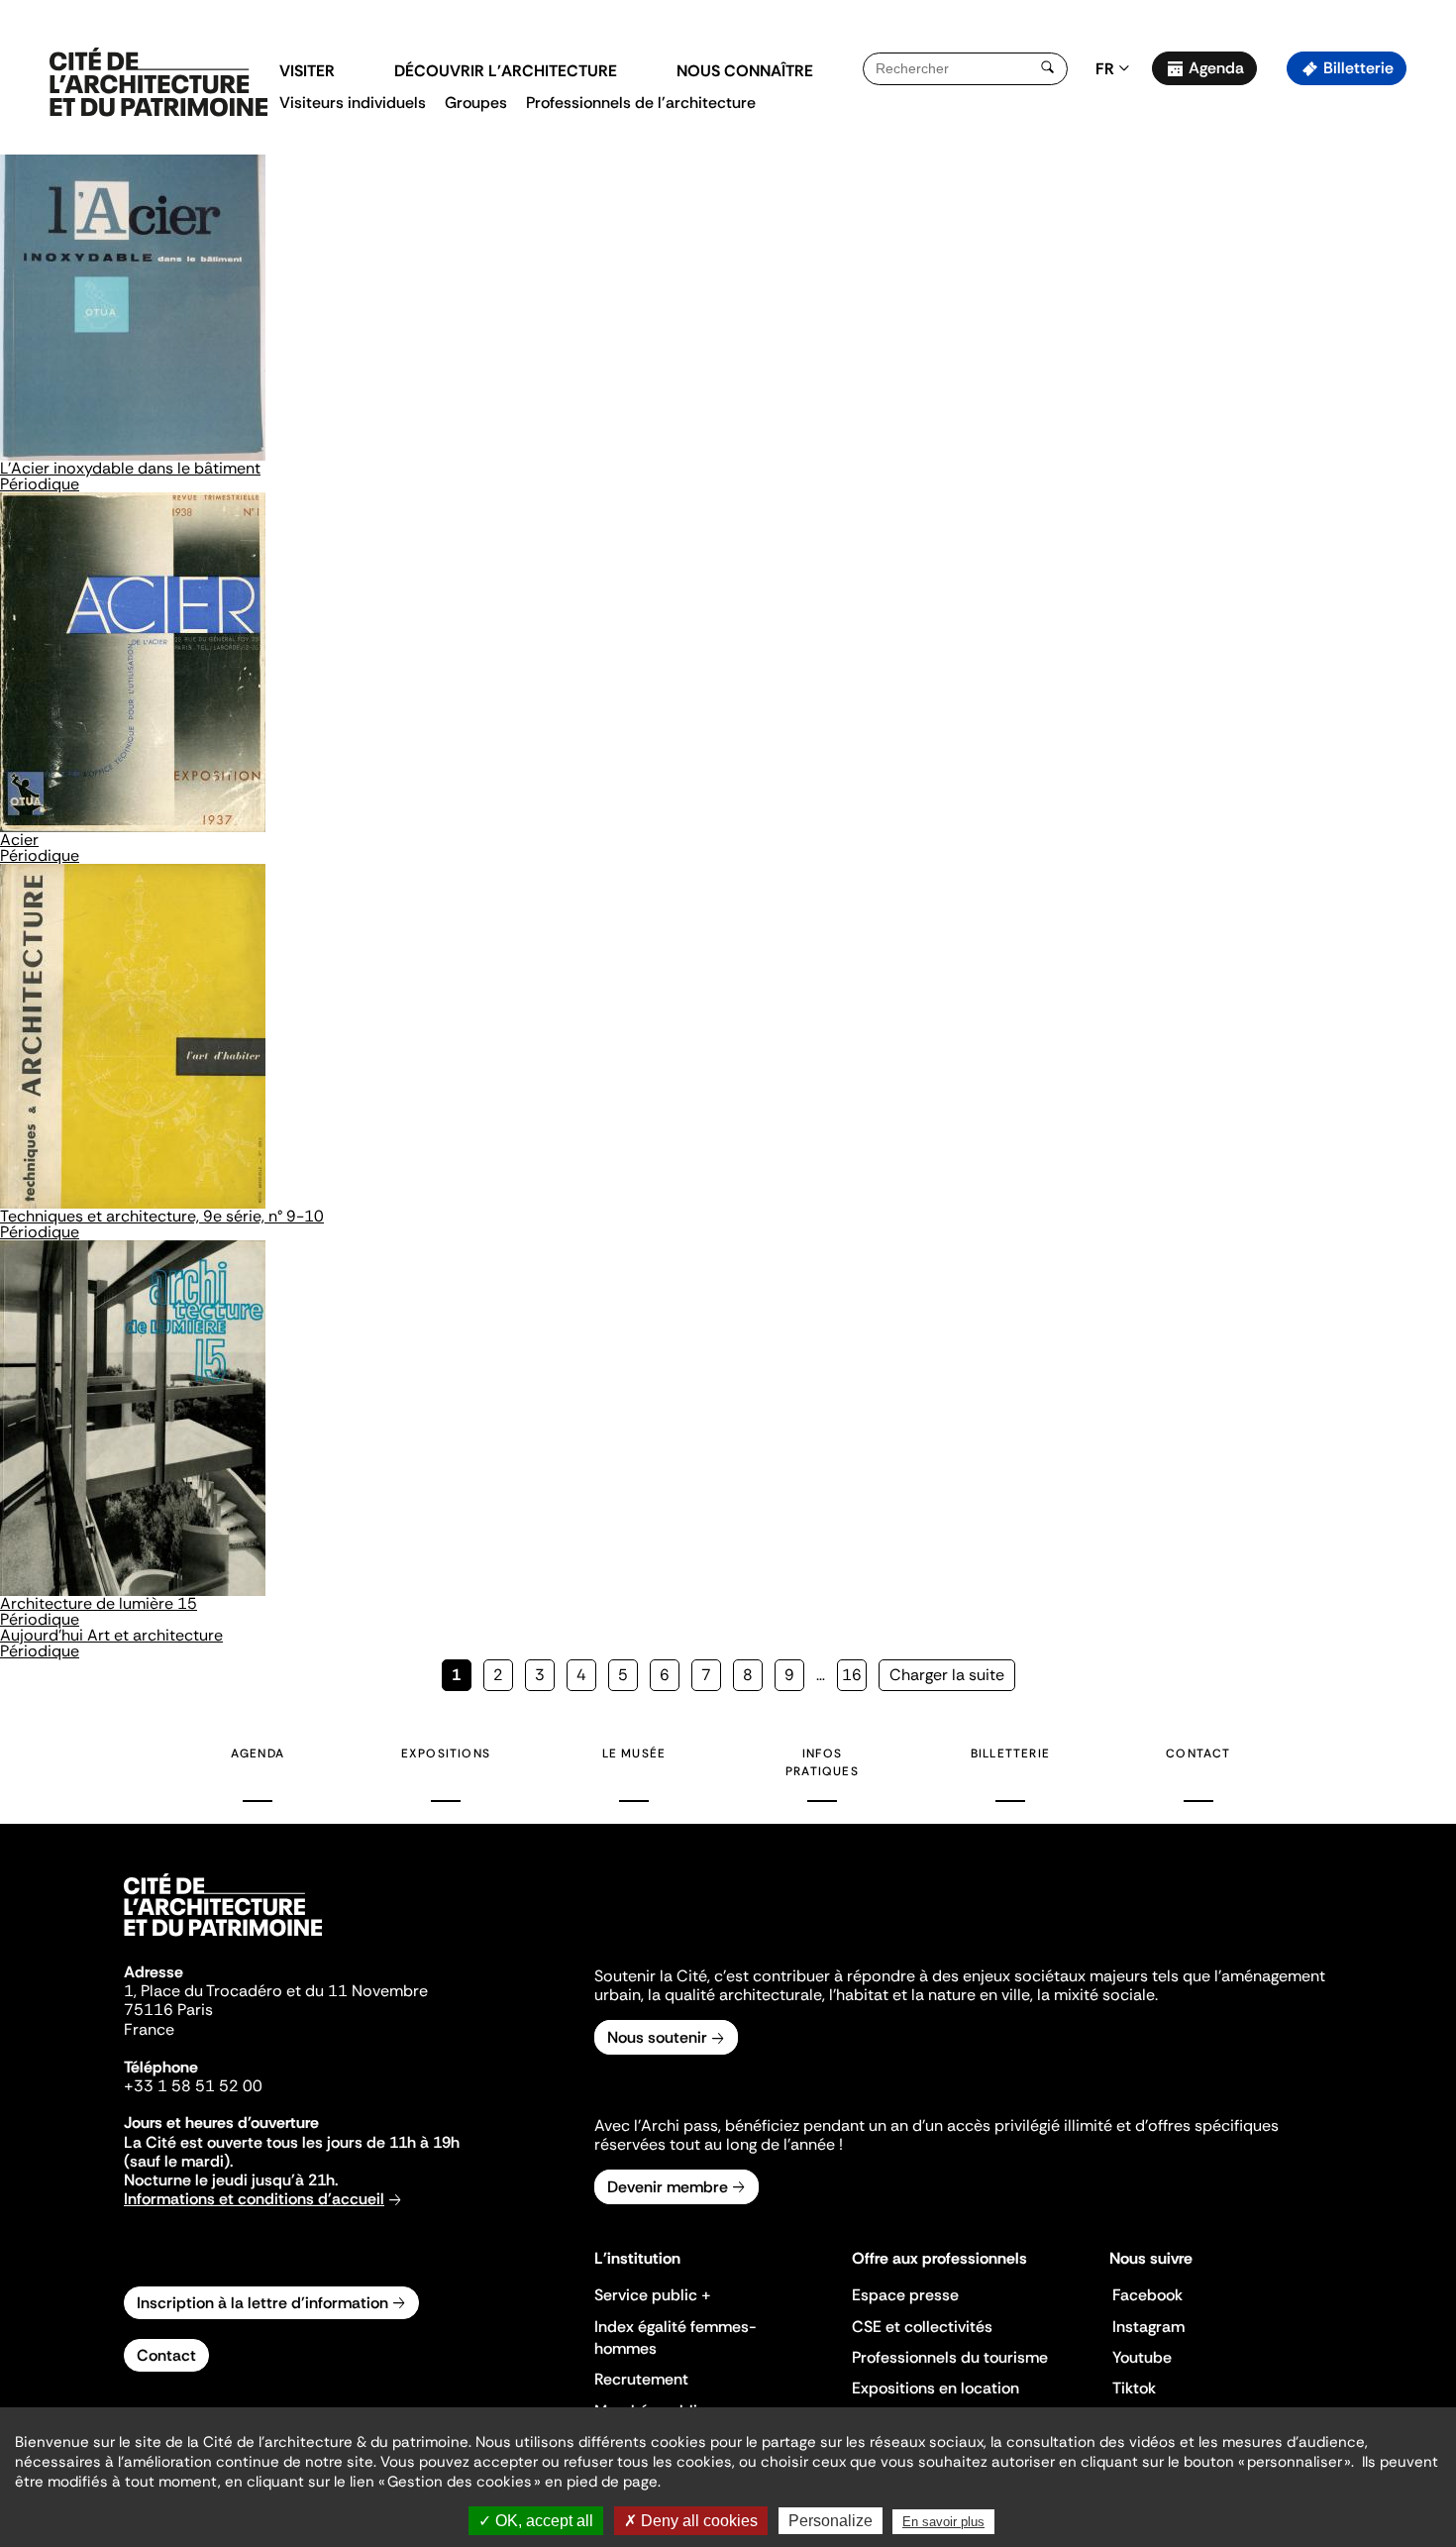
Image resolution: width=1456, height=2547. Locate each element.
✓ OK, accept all (536, 2521)
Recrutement (641, 2379)
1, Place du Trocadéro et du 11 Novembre (276, 1991)
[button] (1427, 352)
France (149, 2029)
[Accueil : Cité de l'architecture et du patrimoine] (158, 83)
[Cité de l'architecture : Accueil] (223, 1939)
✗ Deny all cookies (691, 2521)
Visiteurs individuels (353, 103)
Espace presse (905, 2295)
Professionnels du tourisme (950, 2357)
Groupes (476, 103)
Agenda (1216, 68)
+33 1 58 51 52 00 (193, 2086)
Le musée (634, 1753)
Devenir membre (668, 2187)
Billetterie (1358, 68)
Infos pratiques (822, 1762)
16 (854, 1675)
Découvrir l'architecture (506, 71)
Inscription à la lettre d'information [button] (262, 2303)
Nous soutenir (657, 2037)
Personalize (831, 2521)
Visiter (307, 71)
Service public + (653, 2295)
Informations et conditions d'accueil (254, 2199)
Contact (1198, 1753)
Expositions (446, 1753)
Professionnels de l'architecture (641, 103)
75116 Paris (168, 2010)
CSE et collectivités (922, 2327)
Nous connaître (745, 71)
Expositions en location (936, 2388)
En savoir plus (943, 2522)
